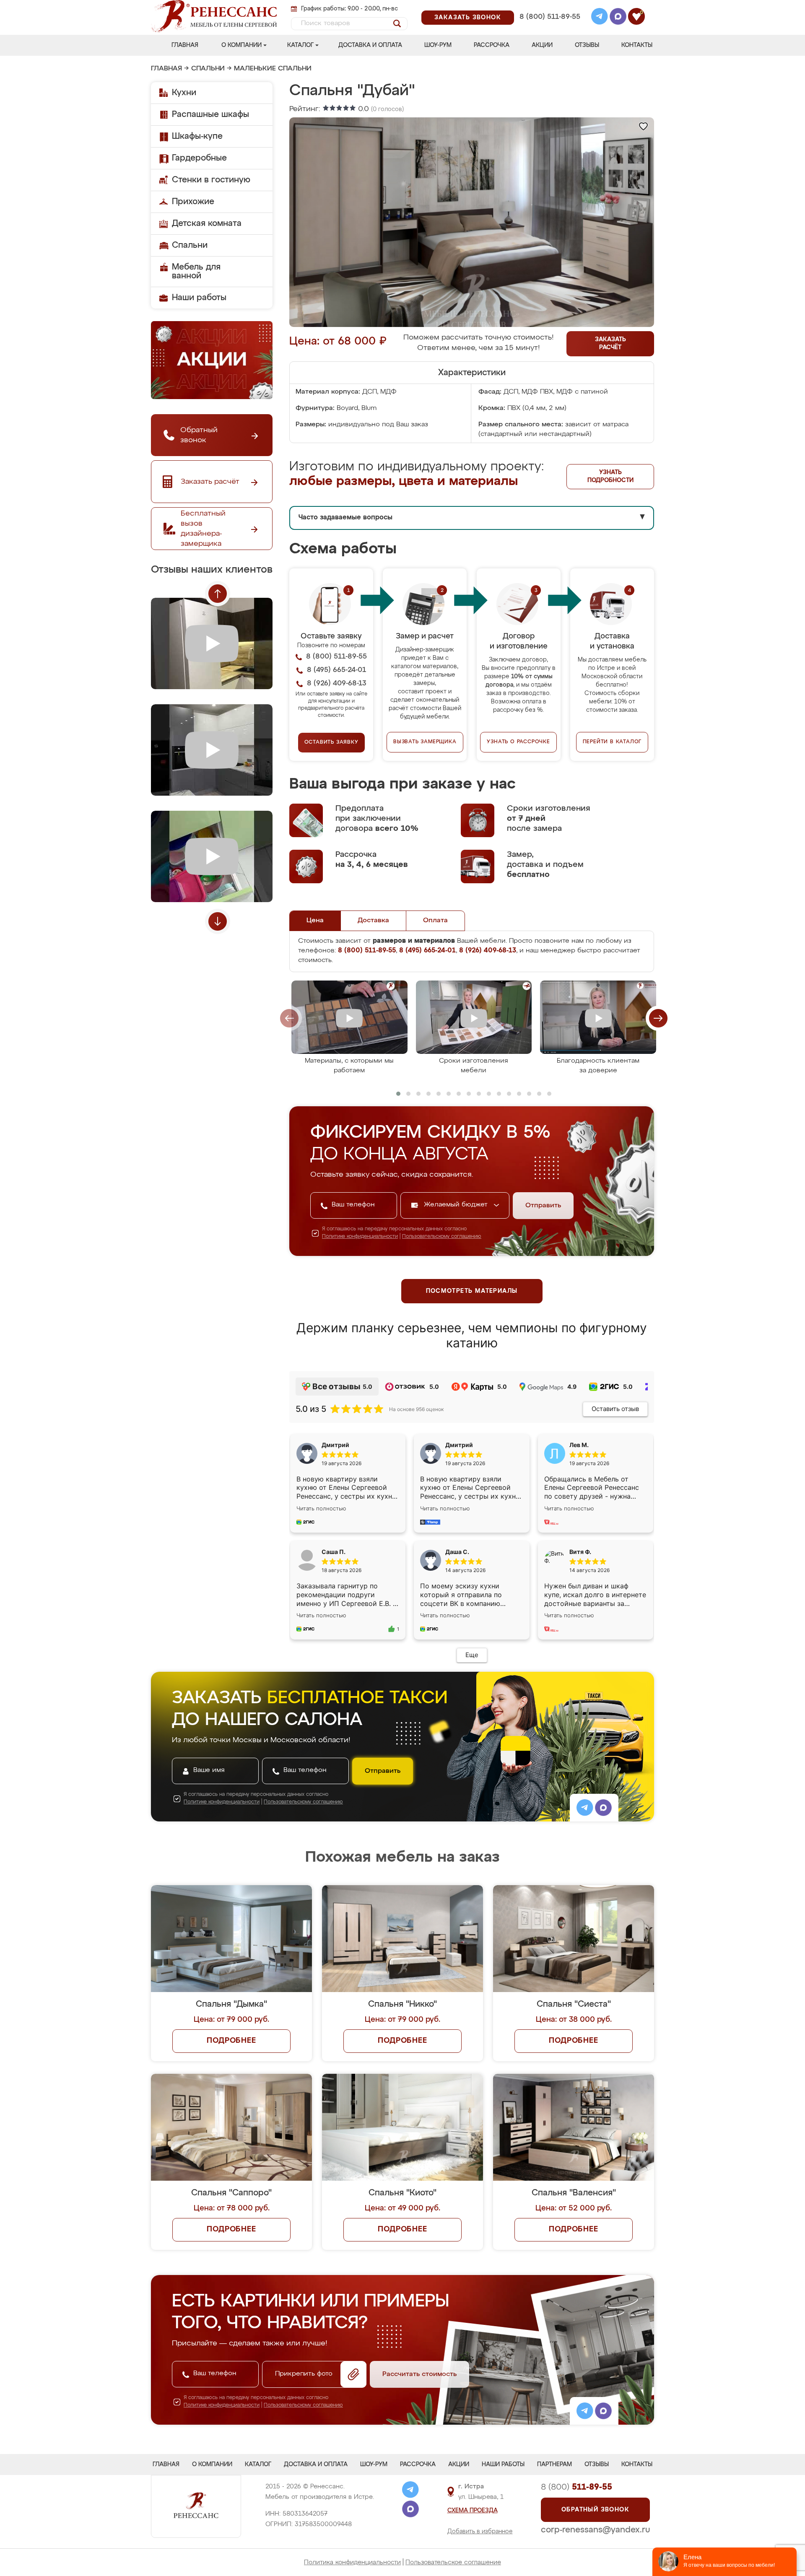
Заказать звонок (468, 18)
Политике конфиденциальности (360, 1237)
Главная (185, 45)
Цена (315, 921)
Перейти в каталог (612, 742)
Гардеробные (199, 158)
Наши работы (199, 298)
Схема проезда (473, 2511)
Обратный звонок (595, 2510)
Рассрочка (492, 45)
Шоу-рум (438, 45)
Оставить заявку (331, 742)
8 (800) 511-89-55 (550, 17)
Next (218, 921)
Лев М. (579, 1445)
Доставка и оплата (370, 45)
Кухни (184, 93)
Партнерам (554, 2464)
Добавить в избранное (480, 2532)
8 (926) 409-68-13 (549, 28)
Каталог (300, 45)
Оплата (435, 921)
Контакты (637, 45)
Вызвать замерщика (425, 742)
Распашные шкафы (210, 114)
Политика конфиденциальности (352, 2562)
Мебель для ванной (196, 271)
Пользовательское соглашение (453, 2562)
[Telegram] (600, 18)
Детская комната (207, 223)
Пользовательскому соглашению (442, 1237)
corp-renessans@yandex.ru (595, 2530)
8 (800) (576, 2487)
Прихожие (193, 202)
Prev (218, 594)
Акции (542, 45)
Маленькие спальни (273, 69)
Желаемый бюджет (457, 1205)
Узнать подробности (610, 476)
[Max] (618, 18)
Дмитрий (459, 1445)
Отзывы (587, 45)
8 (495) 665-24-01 (549, 6)
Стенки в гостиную (211, 180)
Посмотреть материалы (472, 1291)
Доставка (373, 921)
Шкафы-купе (197, 136)
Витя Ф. (580, 1552)
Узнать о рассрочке (518, 742)
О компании (241, 45)
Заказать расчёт (610, 344)
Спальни (208, 69)
